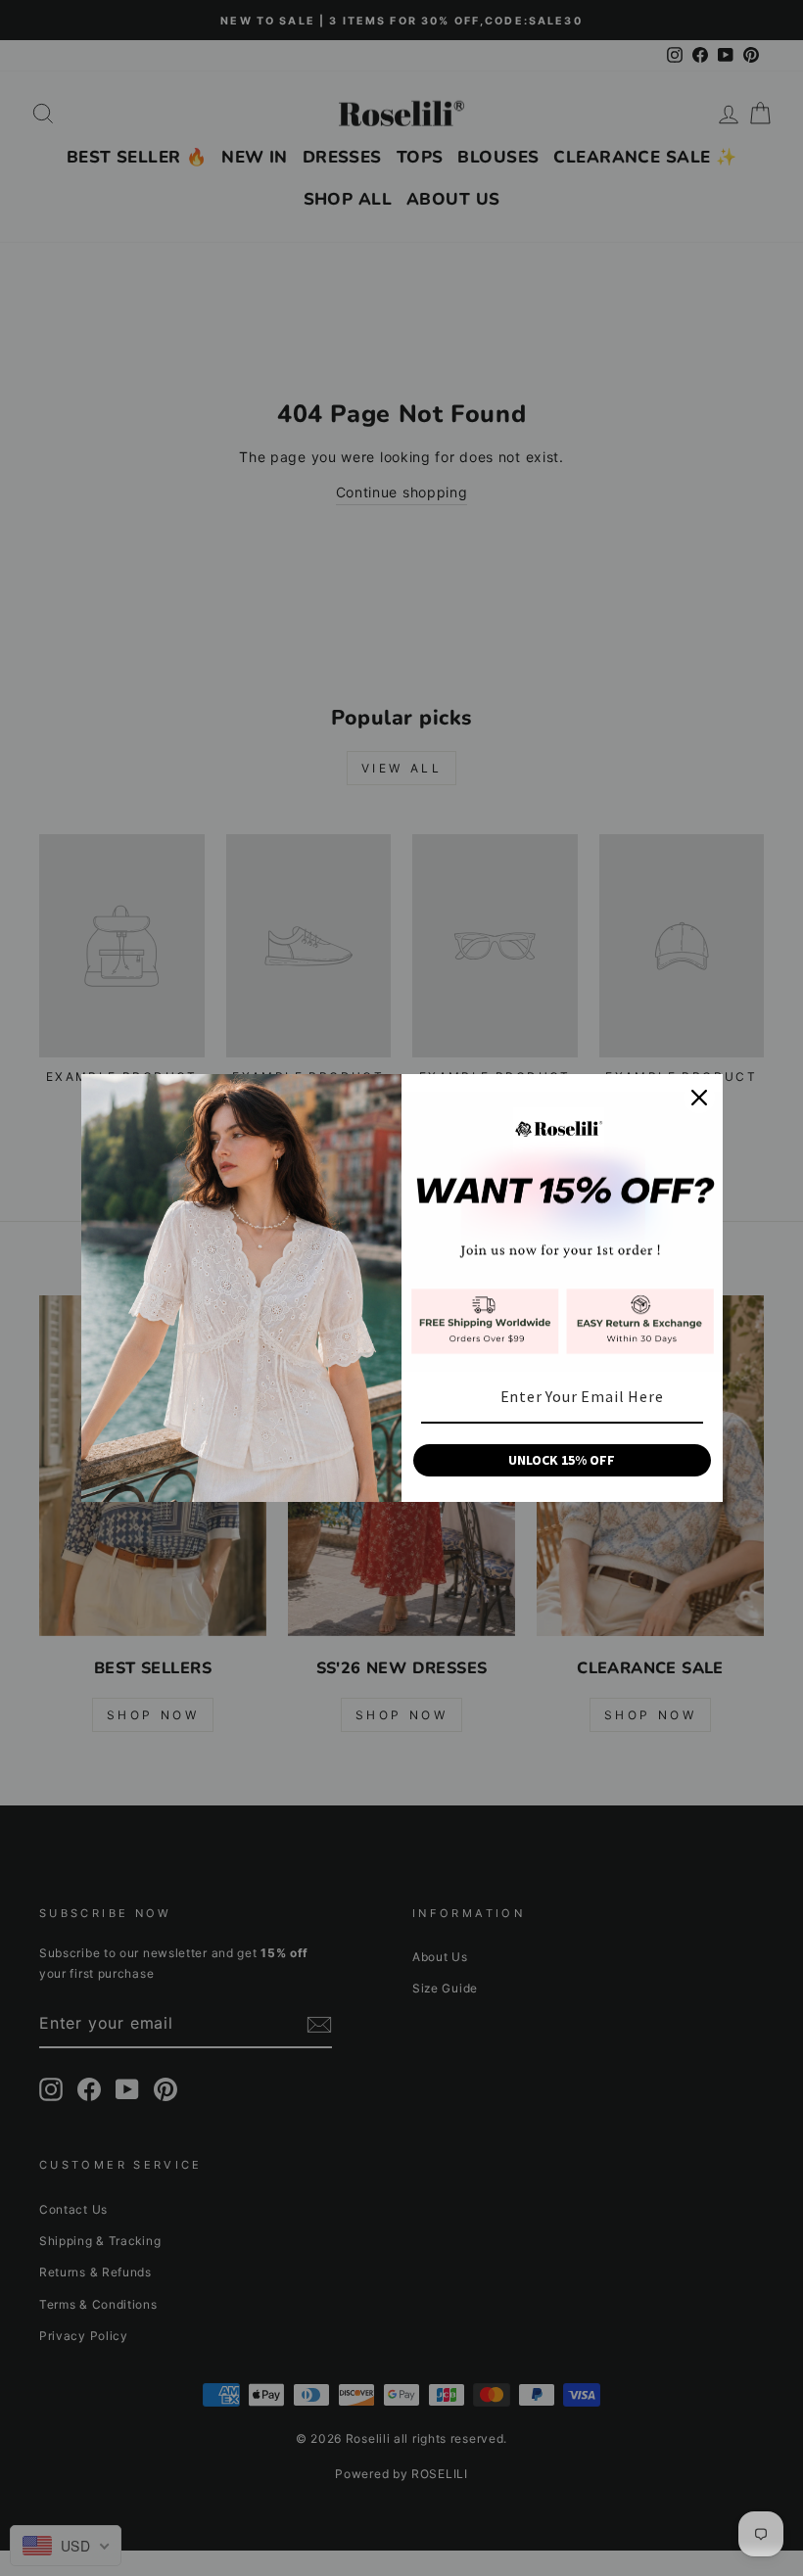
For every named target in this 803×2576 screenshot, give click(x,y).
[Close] (699, 1098)
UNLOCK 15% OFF (562, 1460)
